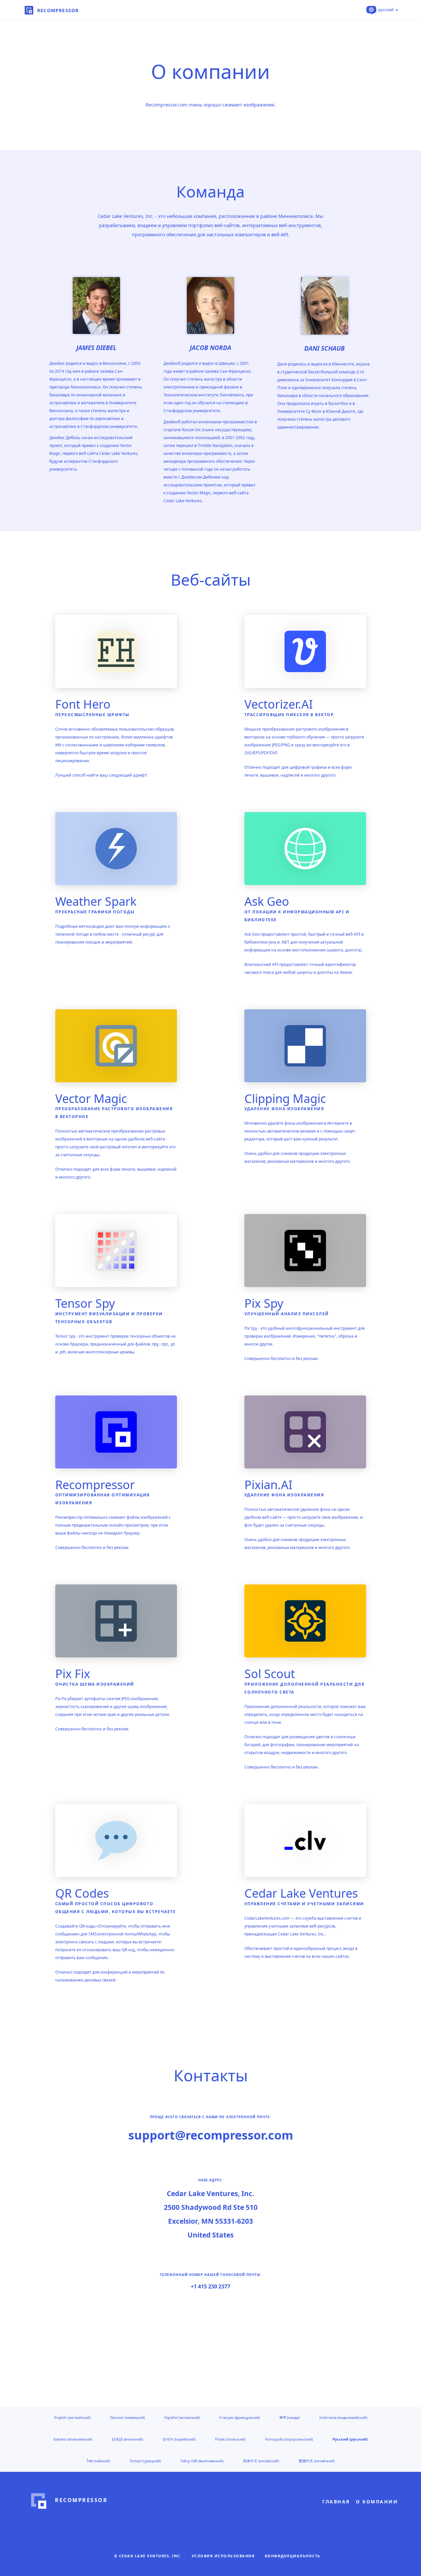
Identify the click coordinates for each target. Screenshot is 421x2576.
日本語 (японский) (127, 2439)
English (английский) (72, 2417)
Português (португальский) (289, 2439)
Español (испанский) (182, 2417)
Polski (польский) (230, 2439)
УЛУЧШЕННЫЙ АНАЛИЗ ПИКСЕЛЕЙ (287, 1314)
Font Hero (83, 704)
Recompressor (95, 1485)
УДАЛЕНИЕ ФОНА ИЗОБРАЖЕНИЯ (284, 1109)
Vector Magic (91, 1099)
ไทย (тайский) (98, 2461)
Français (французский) (240, 2417)
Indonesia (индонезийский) (343, 2417)
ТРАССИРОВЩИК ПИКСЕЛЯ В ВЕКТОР (289, 715)
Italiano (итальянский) (73, 2439)
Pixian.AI (268, 1485)
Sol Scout (270, 1674)
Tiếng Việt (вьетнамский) (202, 2461)
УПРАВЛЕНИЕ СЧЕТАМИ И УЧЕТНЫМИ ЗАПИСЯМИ (304, 1904)
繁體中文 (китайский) (317, 2461)
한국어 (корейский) (179, 2439)
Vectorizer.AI (279, 704)
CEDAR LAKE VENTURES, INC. (150, 2556)
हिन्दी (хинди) (290, 2417)
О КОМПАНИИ (377, 2502)
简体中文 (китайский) (261, 2461)
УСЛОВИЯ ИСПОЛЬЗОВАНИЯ (223, 2556)
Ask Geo (267, 901)
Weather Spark (96, 901)
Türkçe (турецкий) (145, 2461)
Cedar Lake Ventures (301, 1893)
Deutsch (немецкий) (127, 2417)
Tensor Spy (85, 1303)
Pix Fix (73, 1674)
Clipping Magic (285, 1099)
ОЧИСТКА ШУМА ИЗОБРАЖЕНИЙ (95, 1684)
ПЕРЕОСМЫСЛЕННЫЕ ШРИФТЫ (92, 715)
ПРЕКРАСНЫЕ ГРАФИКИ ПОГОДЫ (95, 912)
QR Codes (82, 1893)
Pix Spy (264, 1303)
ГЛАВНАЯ (336, 2502)
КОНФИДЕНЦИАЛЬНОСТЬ (293, 2556)
